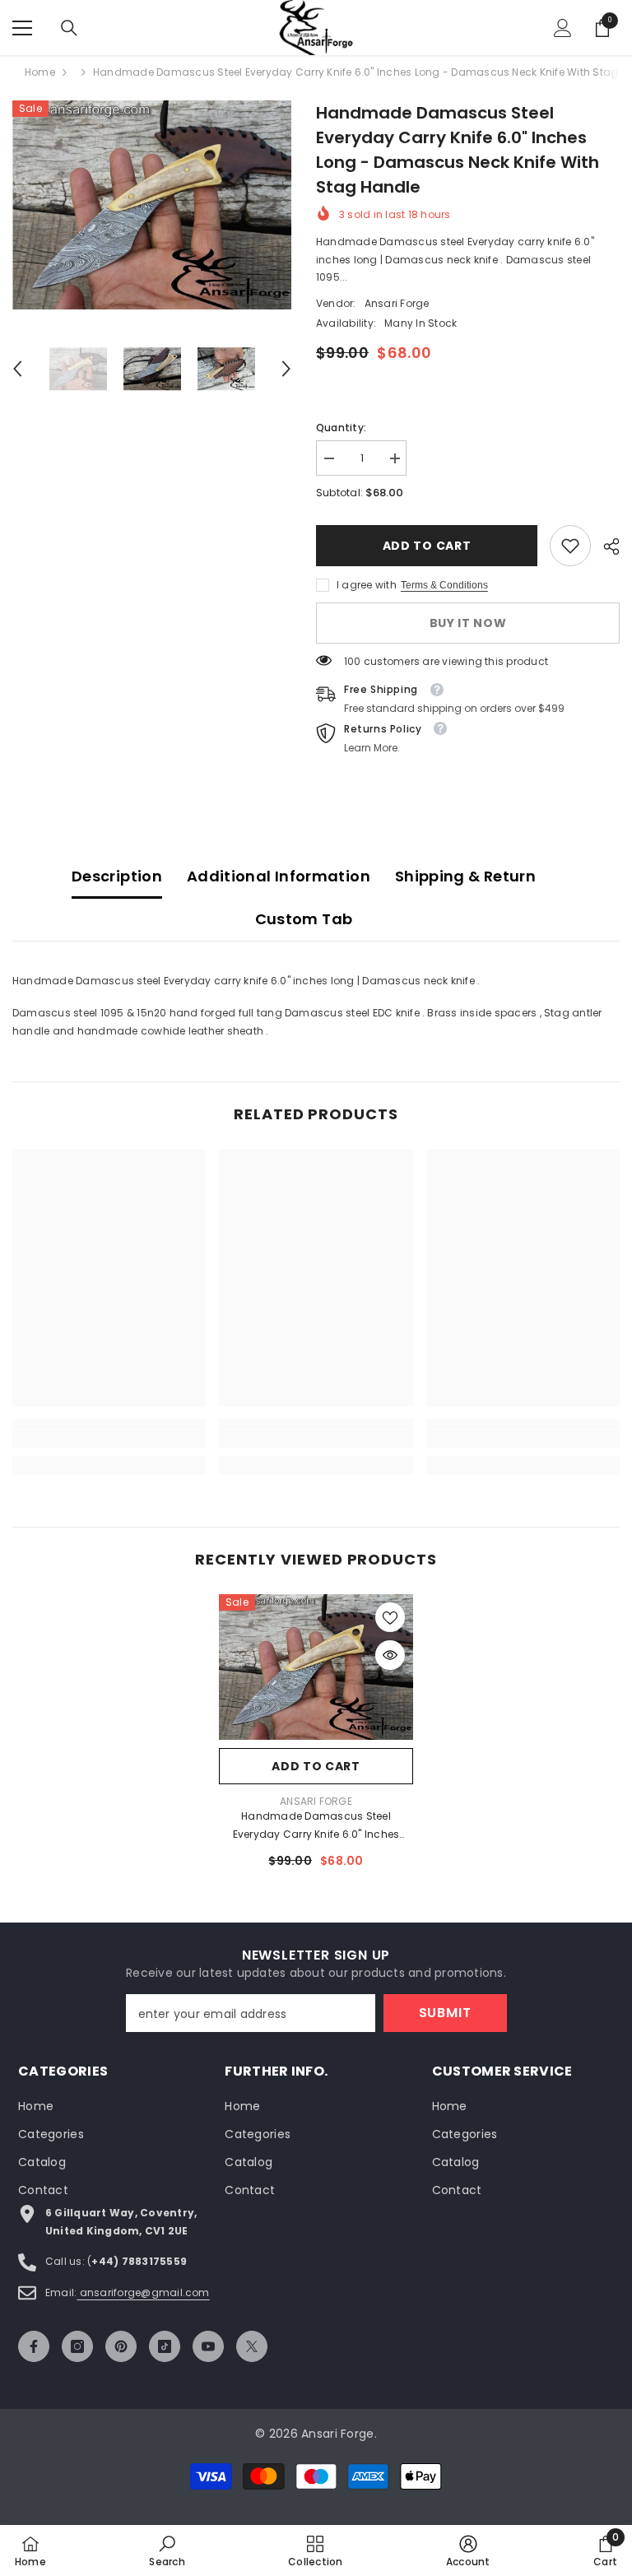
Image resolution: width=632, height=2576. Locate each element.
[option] (152, 205)
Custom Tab (304, 919)
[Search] (69, 28)
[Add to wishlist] (390, 1617)
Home (40, 72)
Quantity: (341, 428)
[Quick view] (390, 1655)
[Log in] (563, 28)
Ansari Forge (397, 303)
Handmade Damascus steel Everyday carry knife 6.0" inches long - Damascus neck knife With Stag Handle (316, 1826)
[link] (570, 546)
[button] (17, 369)
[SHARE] (605, 546)
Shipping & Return (465, 876)
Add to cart (426, 546)
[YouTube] (208, 2346)
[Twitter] (252, 2346)
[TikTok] (165, 2346)
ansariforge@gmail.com (143, 2292)
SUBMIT (445, 2013)
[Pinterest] (121, 2346)
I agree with (367, 585)
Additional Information (279, 876)
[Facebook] (34, 2346)
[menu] (22, 28)
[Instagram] (77, 2346)
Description (117, 876)
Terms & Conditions (444, 585)
